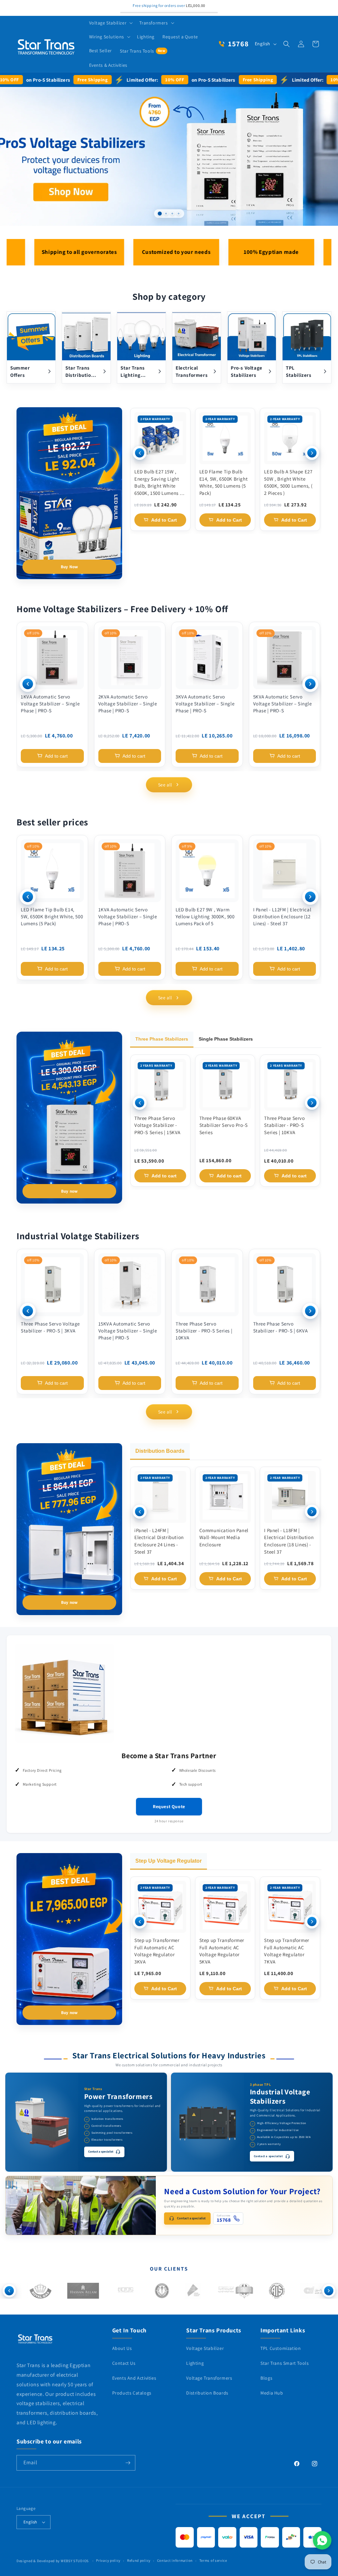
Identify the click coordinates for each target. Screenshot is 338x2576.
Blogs (266, 2378)
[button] (110, 23)
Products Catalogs (132, 2393)
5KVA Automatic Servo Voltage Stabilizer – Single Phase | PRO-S (283, 704)
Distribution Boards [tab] (160, 1451)
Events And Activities (134, 2378)
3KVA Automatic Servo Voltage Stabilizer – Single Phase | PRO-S (205, 704)
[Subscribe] (128, 2463)
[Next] (312, 453)
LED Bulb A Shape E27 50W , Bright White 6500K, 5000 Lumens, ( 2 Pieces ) (288, 482)
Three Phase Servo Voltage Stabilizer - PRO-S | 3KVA (50, 1327)
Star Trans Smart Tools (285, 2363)
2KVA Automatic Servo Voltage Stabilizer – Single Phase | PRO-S (128, 704)
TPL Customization (281, 2348)
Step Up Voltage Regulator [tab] (169, 1861)
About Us (122, 2348)
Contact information (175, 2560)
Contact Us (124, 2363)
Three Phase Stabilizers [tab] (162, 1039)
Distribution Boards (207, 2393)
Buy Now (69, 567)
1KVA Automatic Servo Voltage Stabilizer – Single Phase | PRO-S (50, 704)
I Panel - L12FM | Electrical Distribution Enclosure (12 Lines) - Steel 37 (282, 916)
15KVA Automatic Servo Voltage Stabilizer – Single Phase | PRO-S (128, 1331)
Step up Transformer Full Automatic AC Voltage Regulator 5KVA (222, 1951)
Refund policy (139, 2560)
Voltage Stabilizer (205, 2348)
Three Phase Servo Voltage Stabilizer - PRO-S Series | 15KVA (157, 1125)
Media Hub (272, 2393)
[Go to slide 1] (160, 214)
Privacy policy (108, 2560)
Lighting (195, 2363)
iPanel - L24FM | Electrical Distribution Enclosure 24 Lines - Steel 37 (159, 1541)
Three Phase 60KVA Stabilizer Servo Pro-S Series (224, 1125)
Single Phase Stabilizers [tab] (226, 1039)
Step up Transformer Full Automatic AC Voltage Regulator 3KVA (157, 1951)
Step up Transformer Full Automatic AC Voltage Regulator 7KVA (287, 1951)
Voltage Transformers (209, 2378)
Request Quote (169, 1806)
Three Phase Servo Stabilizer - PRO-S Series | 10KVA (284, 1125)
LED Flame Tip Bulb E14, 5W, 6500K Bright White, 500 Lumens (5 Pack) (224, 482)
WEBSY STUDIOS (75, 2561)
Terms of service (213, 2560)
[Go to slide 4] (178, 214)
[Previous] (140, 453)
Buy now (69, 1191)
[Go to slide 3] (172, 214)
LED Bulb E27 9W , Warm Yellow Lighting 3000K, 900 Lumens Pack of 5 (205, 916)
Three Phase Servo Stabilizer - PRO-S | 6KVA (281, 1327)
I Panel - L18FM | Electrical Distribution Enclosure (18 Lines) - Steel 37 (289, 1541)
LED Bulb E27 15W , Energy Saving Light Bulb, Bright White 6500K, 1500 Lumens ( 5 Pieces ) (160, 483)
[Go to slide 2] (166, 214)
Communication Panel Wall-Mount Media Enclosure (224, 1538)
